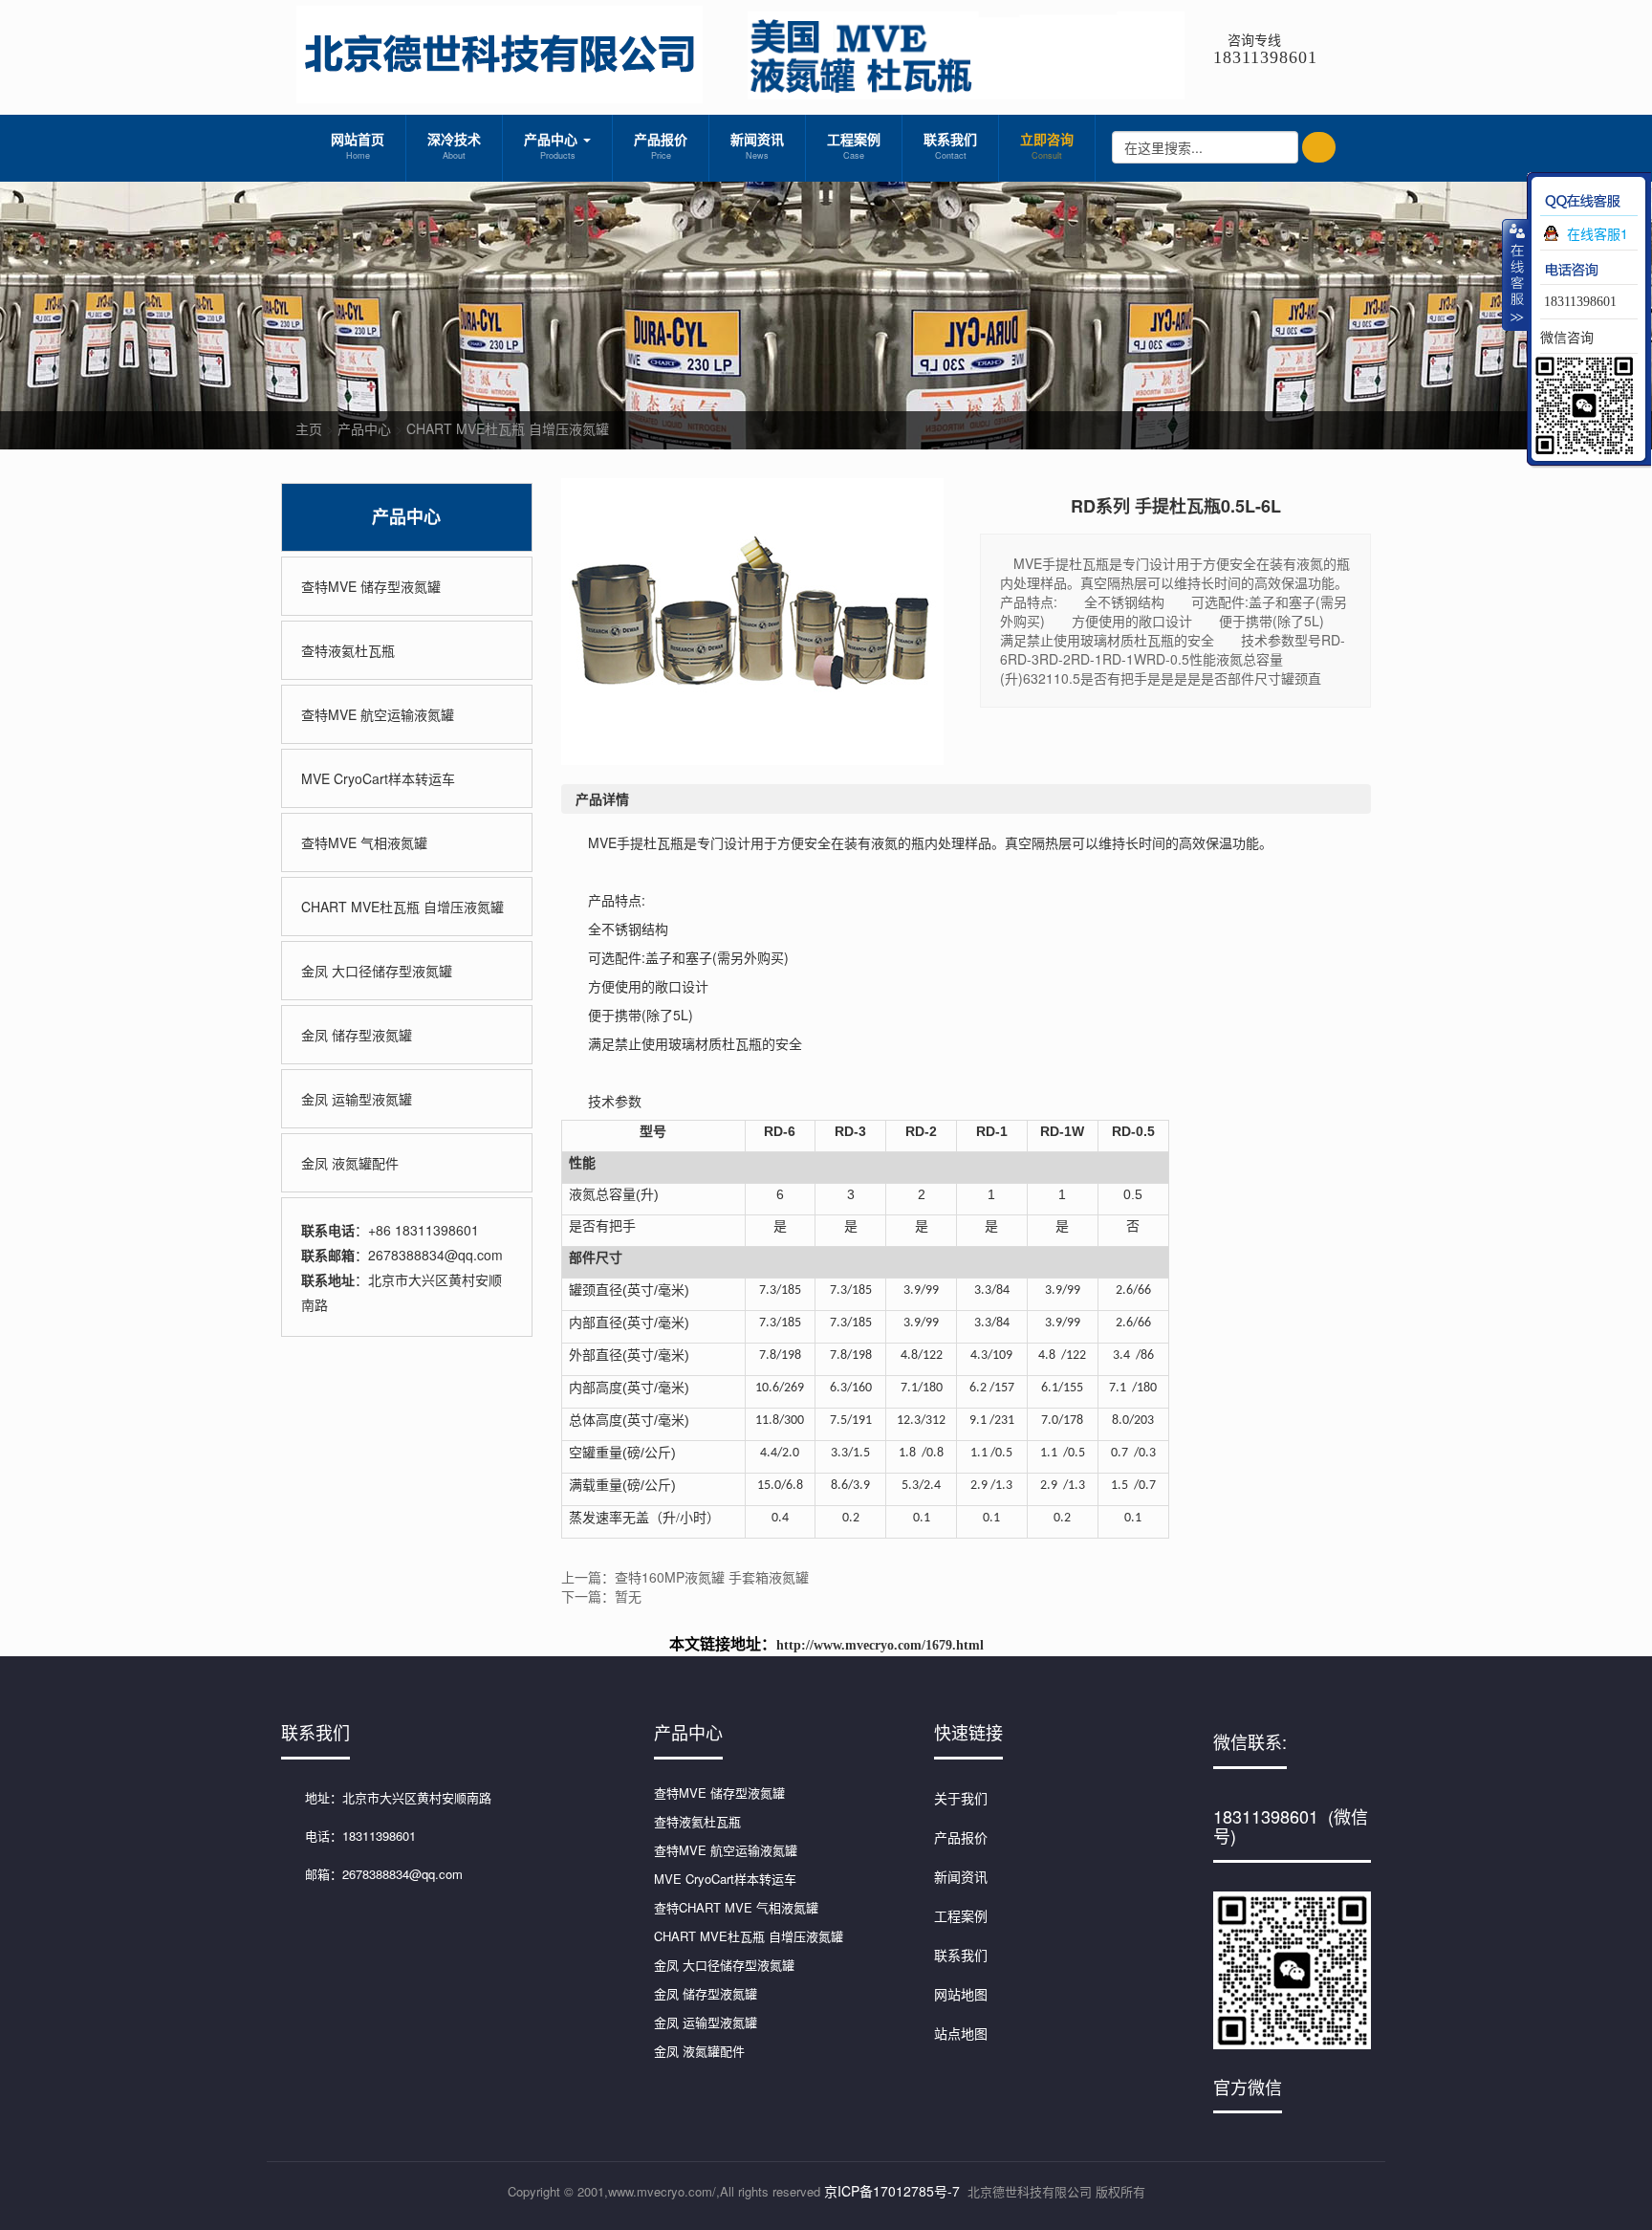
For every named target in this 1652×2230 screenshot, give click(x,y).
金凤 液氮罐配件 (350, 1163)
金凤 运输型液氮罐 (357, 1099)
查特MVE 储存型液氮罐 (371, 586)
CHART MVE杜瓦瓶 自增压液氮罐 (508, 428)
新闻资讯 (757, 145)
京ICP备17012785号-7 (892, 2191)
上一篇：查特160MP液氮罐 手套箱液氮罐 (685, 1577)
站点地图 (961, 2033)
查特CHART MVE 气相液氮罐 (736, 1907)
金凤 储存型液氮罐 (357, 1035)
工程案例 (854, 145)
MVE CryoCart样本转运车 (378, 778)
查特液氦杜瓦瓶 (348, 650)
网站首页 (358, 145)
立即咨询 (1047, 145)
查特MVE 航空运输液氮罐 (378, 714)
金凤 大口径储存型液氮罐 (377, 971)
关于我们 (961, 1798)
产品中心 (553, 145)
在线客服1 (1598, 233)
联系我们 (950, 145)
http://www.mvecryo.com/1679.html (880, 1645)
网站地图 (961, 1994)
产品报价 (661, 145)
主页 (309, 428)
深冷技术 (454, 145)
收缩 (1515, 274)
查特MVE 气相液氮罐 (364, 842)
